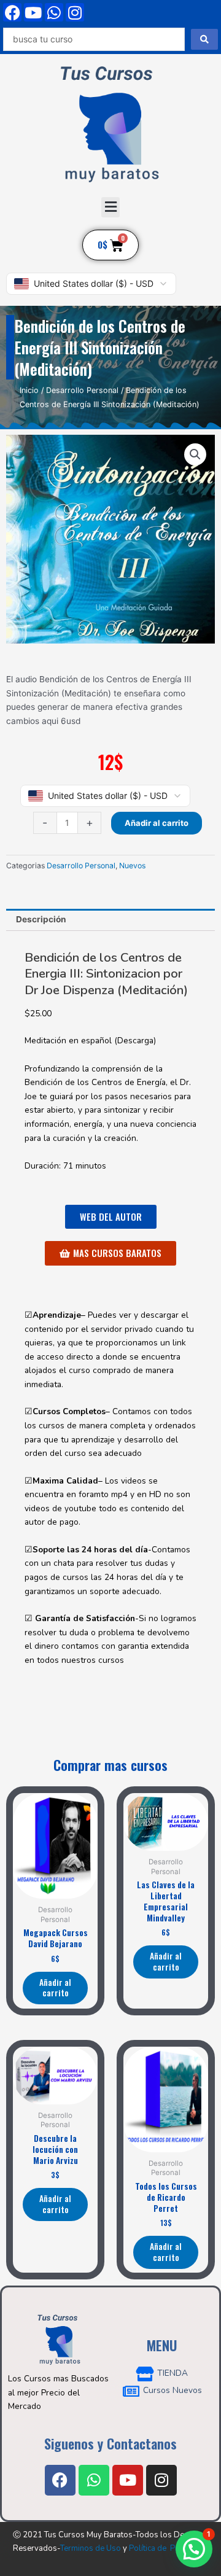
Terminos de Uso (91, 2548)
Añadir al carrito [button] (55, 1988)
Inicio (29, 390)
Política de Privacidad (169, 2548)
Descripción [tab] (41, 919)
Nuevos (132, 866)
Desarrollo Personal (82, 390)
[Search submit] (204, 39)
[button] (110, 207)
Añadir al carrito (157, 823)
